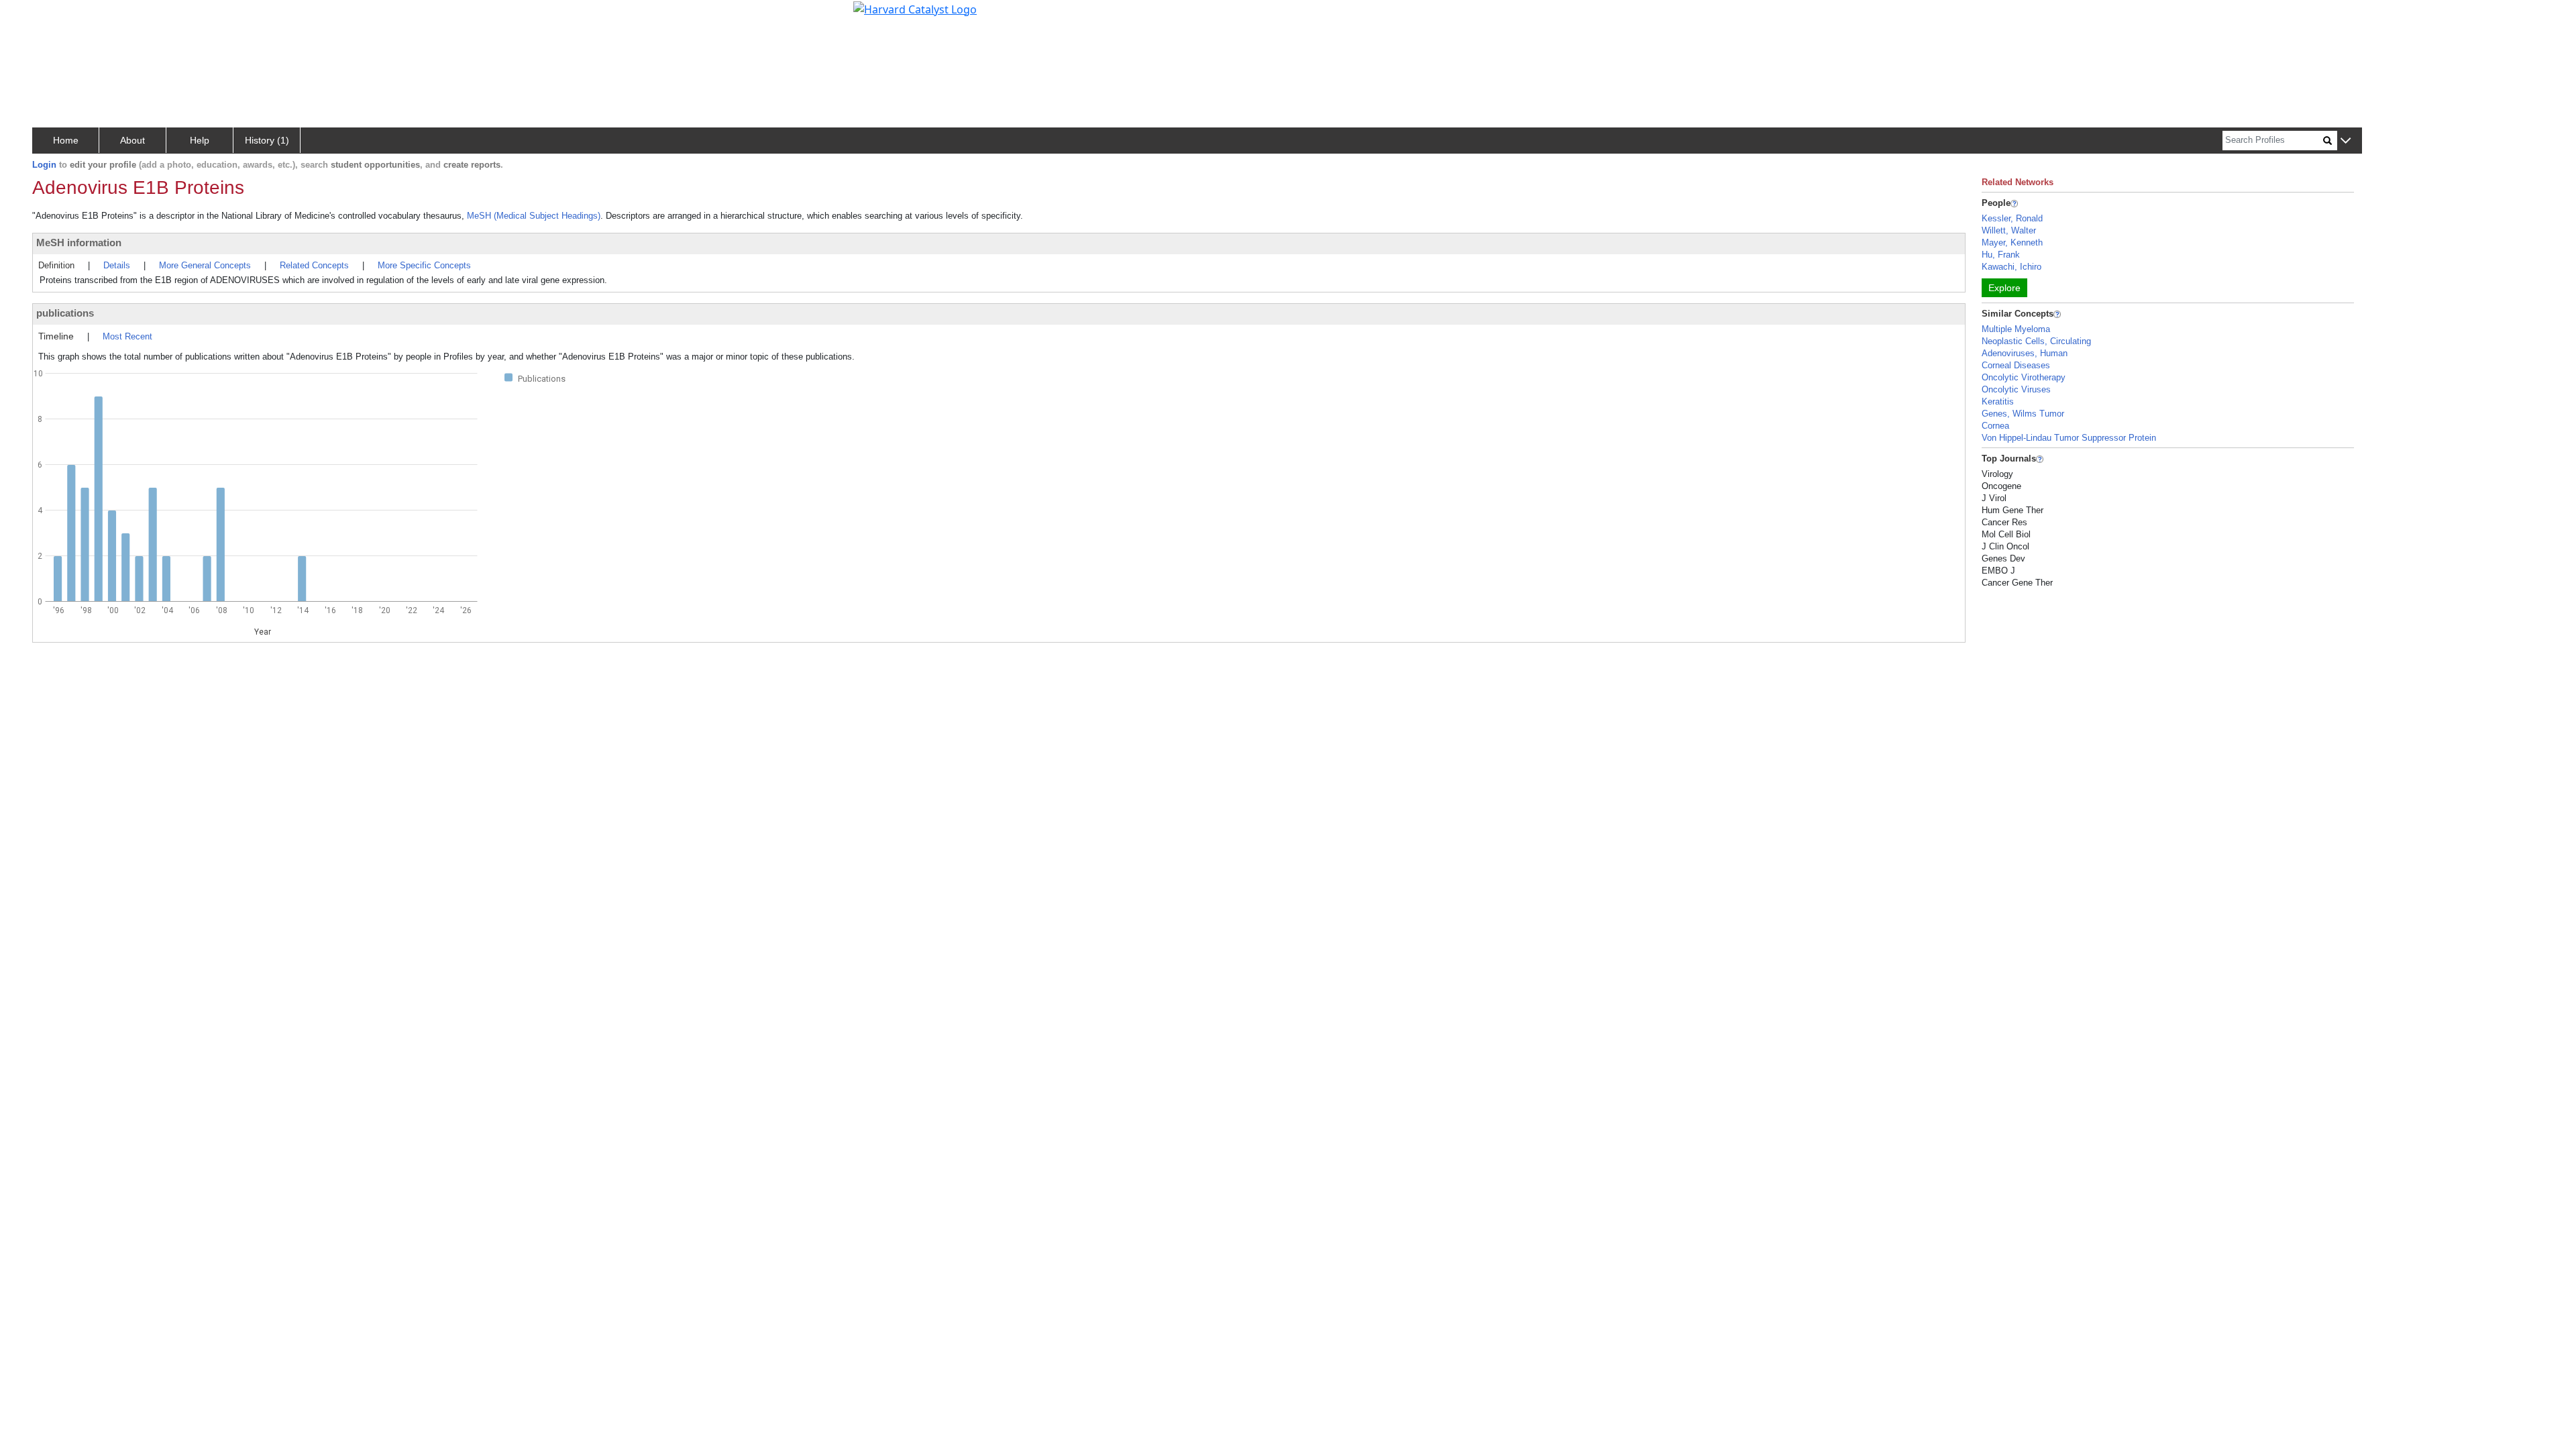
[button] (2346, 141)
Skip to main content (56, 16)
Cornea (1995, 426)
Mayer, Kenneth (2012, 243)
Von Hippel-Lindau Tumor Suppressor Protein (2069, 438)
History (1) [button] (267, 140)
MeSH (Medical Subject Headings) (534, 216)
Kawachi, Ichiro (2011, 267)
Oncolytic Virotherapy (2024, 377)
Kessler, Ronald (2012, 218)
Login (44, 165)
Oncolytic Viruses (2016, 389)
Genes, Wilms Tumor (2023, 414)
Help (200, 140)
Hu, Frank (2001, 255)
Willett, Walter (2009, 230)
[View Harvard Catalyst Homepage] (915, 8)
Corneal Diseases (2016, 365)
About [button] (132, 140)
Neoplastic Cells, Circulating (2036, 341)
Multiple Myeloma (2016, 329)
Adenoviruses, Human (2025, 353)
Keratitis (1998, 401)
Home (66, 140)
